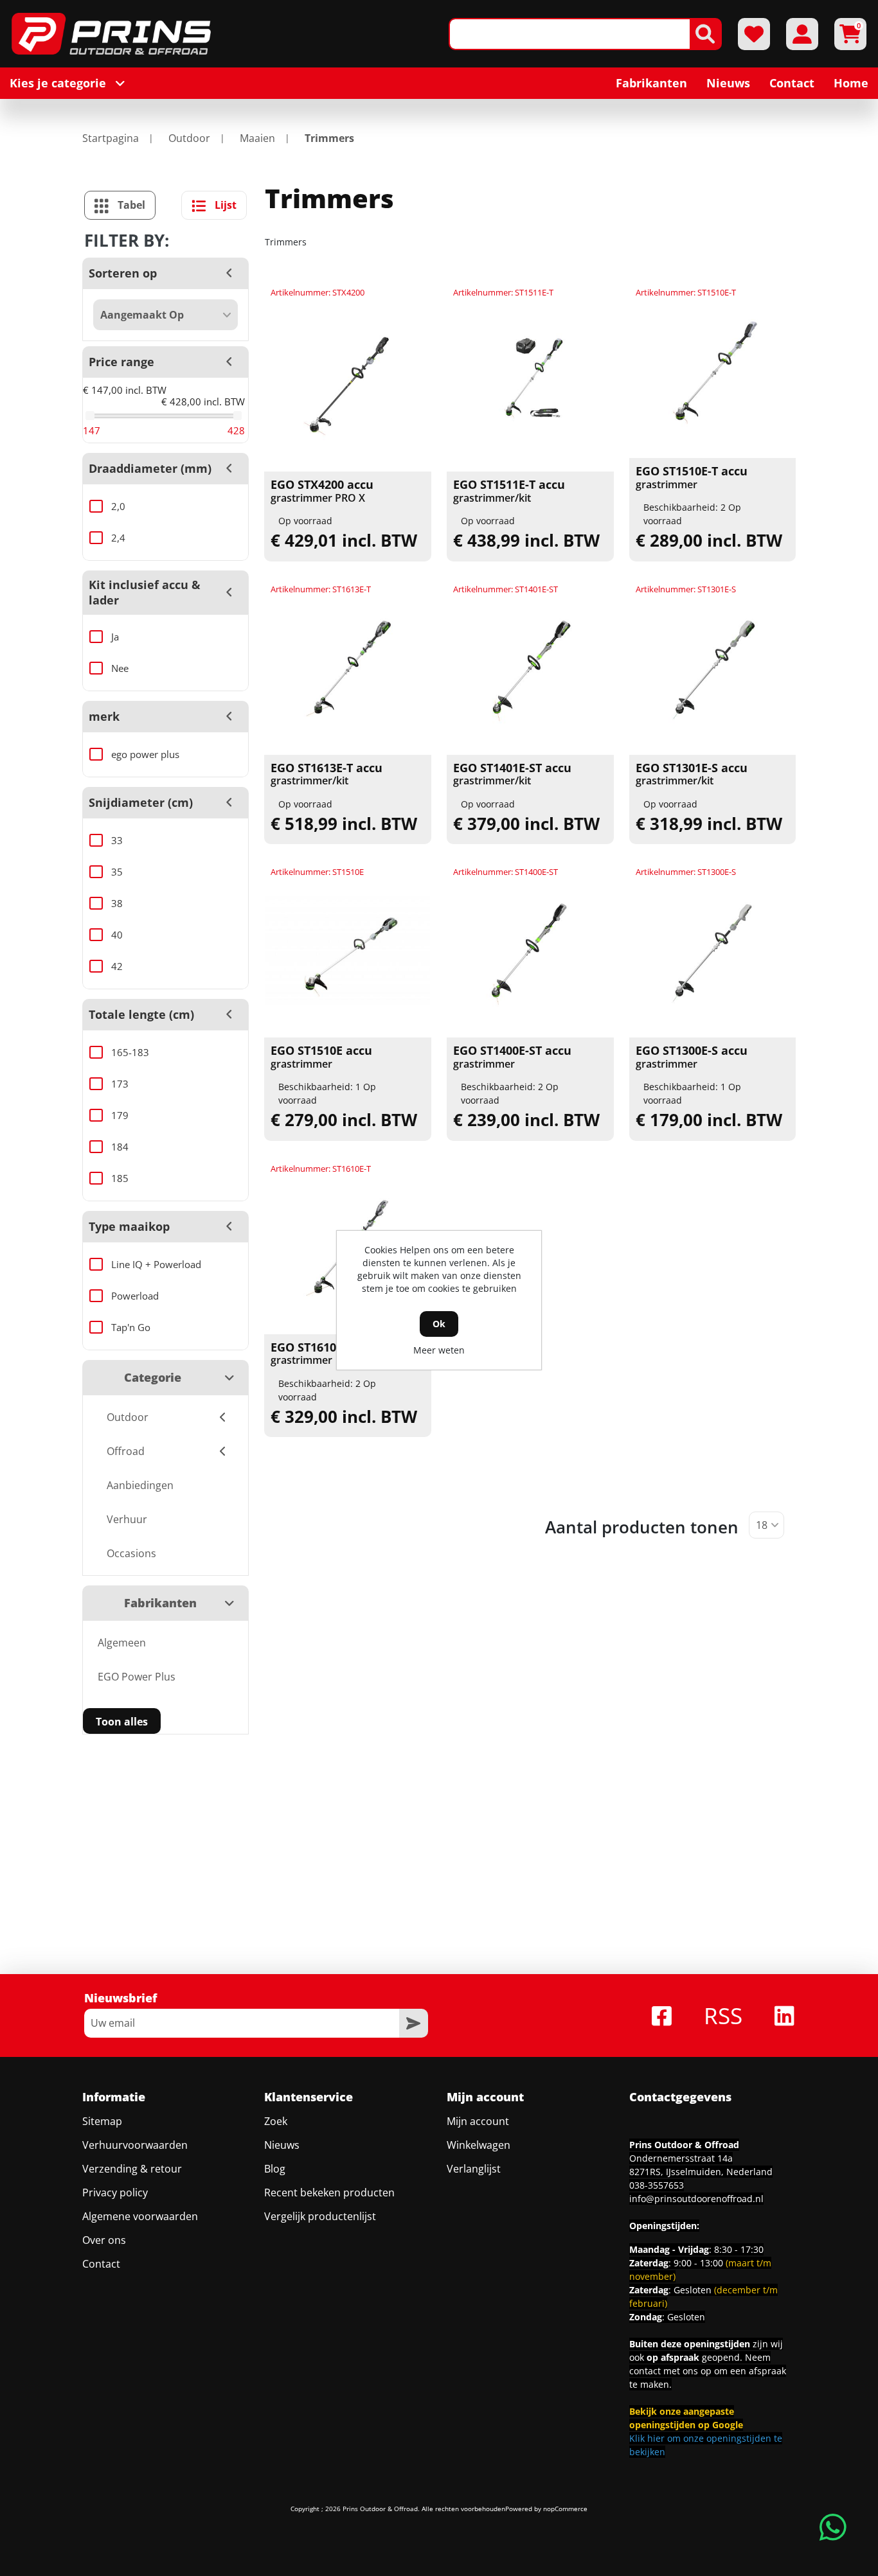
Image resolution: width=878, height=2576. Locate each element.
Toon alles (122, 1722)
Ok (439, 1324)
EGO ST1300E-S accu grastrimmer (692, 1057)
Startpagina (111, 138)
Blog (275, 2169)
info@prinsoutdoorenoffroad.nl (696, 2199)
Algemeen (122, 1643)
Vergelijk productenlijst (320, 2216)
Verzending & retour (132, 2169)
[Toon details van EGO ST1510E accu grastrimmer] (348, 950)
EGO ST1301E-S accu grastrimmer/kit (692, 774)
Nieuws (282, 2145)
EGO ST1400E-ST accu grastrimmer (512, 1057)
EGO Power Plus (137, 1677)
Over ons (104, 2240)
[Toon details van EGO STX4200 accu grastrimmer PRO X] (348, 384)
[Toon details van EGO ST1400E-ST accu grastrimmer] (530, 950)
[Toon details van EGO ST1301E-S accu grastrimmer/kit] (713, 667)
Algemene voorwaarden (140, 2216)
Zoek (276, 2121)
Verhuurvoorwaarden (135, 2145)
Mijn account (478, 2121)
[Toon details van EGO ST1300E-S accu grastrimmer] (713, 950)
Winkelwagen (479, 2145)
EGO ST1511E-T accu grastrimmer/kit (509, 491)
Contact (101, 2264)
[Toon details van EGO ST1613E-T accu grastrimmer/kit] (348, 667)
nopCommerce (565, 2509)
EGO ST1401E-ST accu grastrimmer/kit (512, 774)
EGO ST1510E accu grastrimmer (321, 1057)
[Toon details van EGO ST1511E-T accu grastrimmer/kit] (530, 384)
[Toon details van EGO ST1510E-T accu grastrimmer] (713, 371)
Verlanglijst (474, 2169)
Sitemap (102, 2121)
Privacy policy (115, 2192)
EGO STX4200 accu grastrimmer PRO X (322, 491)
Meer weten (439, 1350)
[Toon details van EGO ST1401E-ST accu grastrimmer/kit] (530, 667)
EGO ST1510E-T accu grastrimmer (692, 478)
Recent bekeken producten (329, 2192)
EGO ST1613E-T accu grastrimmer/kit (327, 774)
